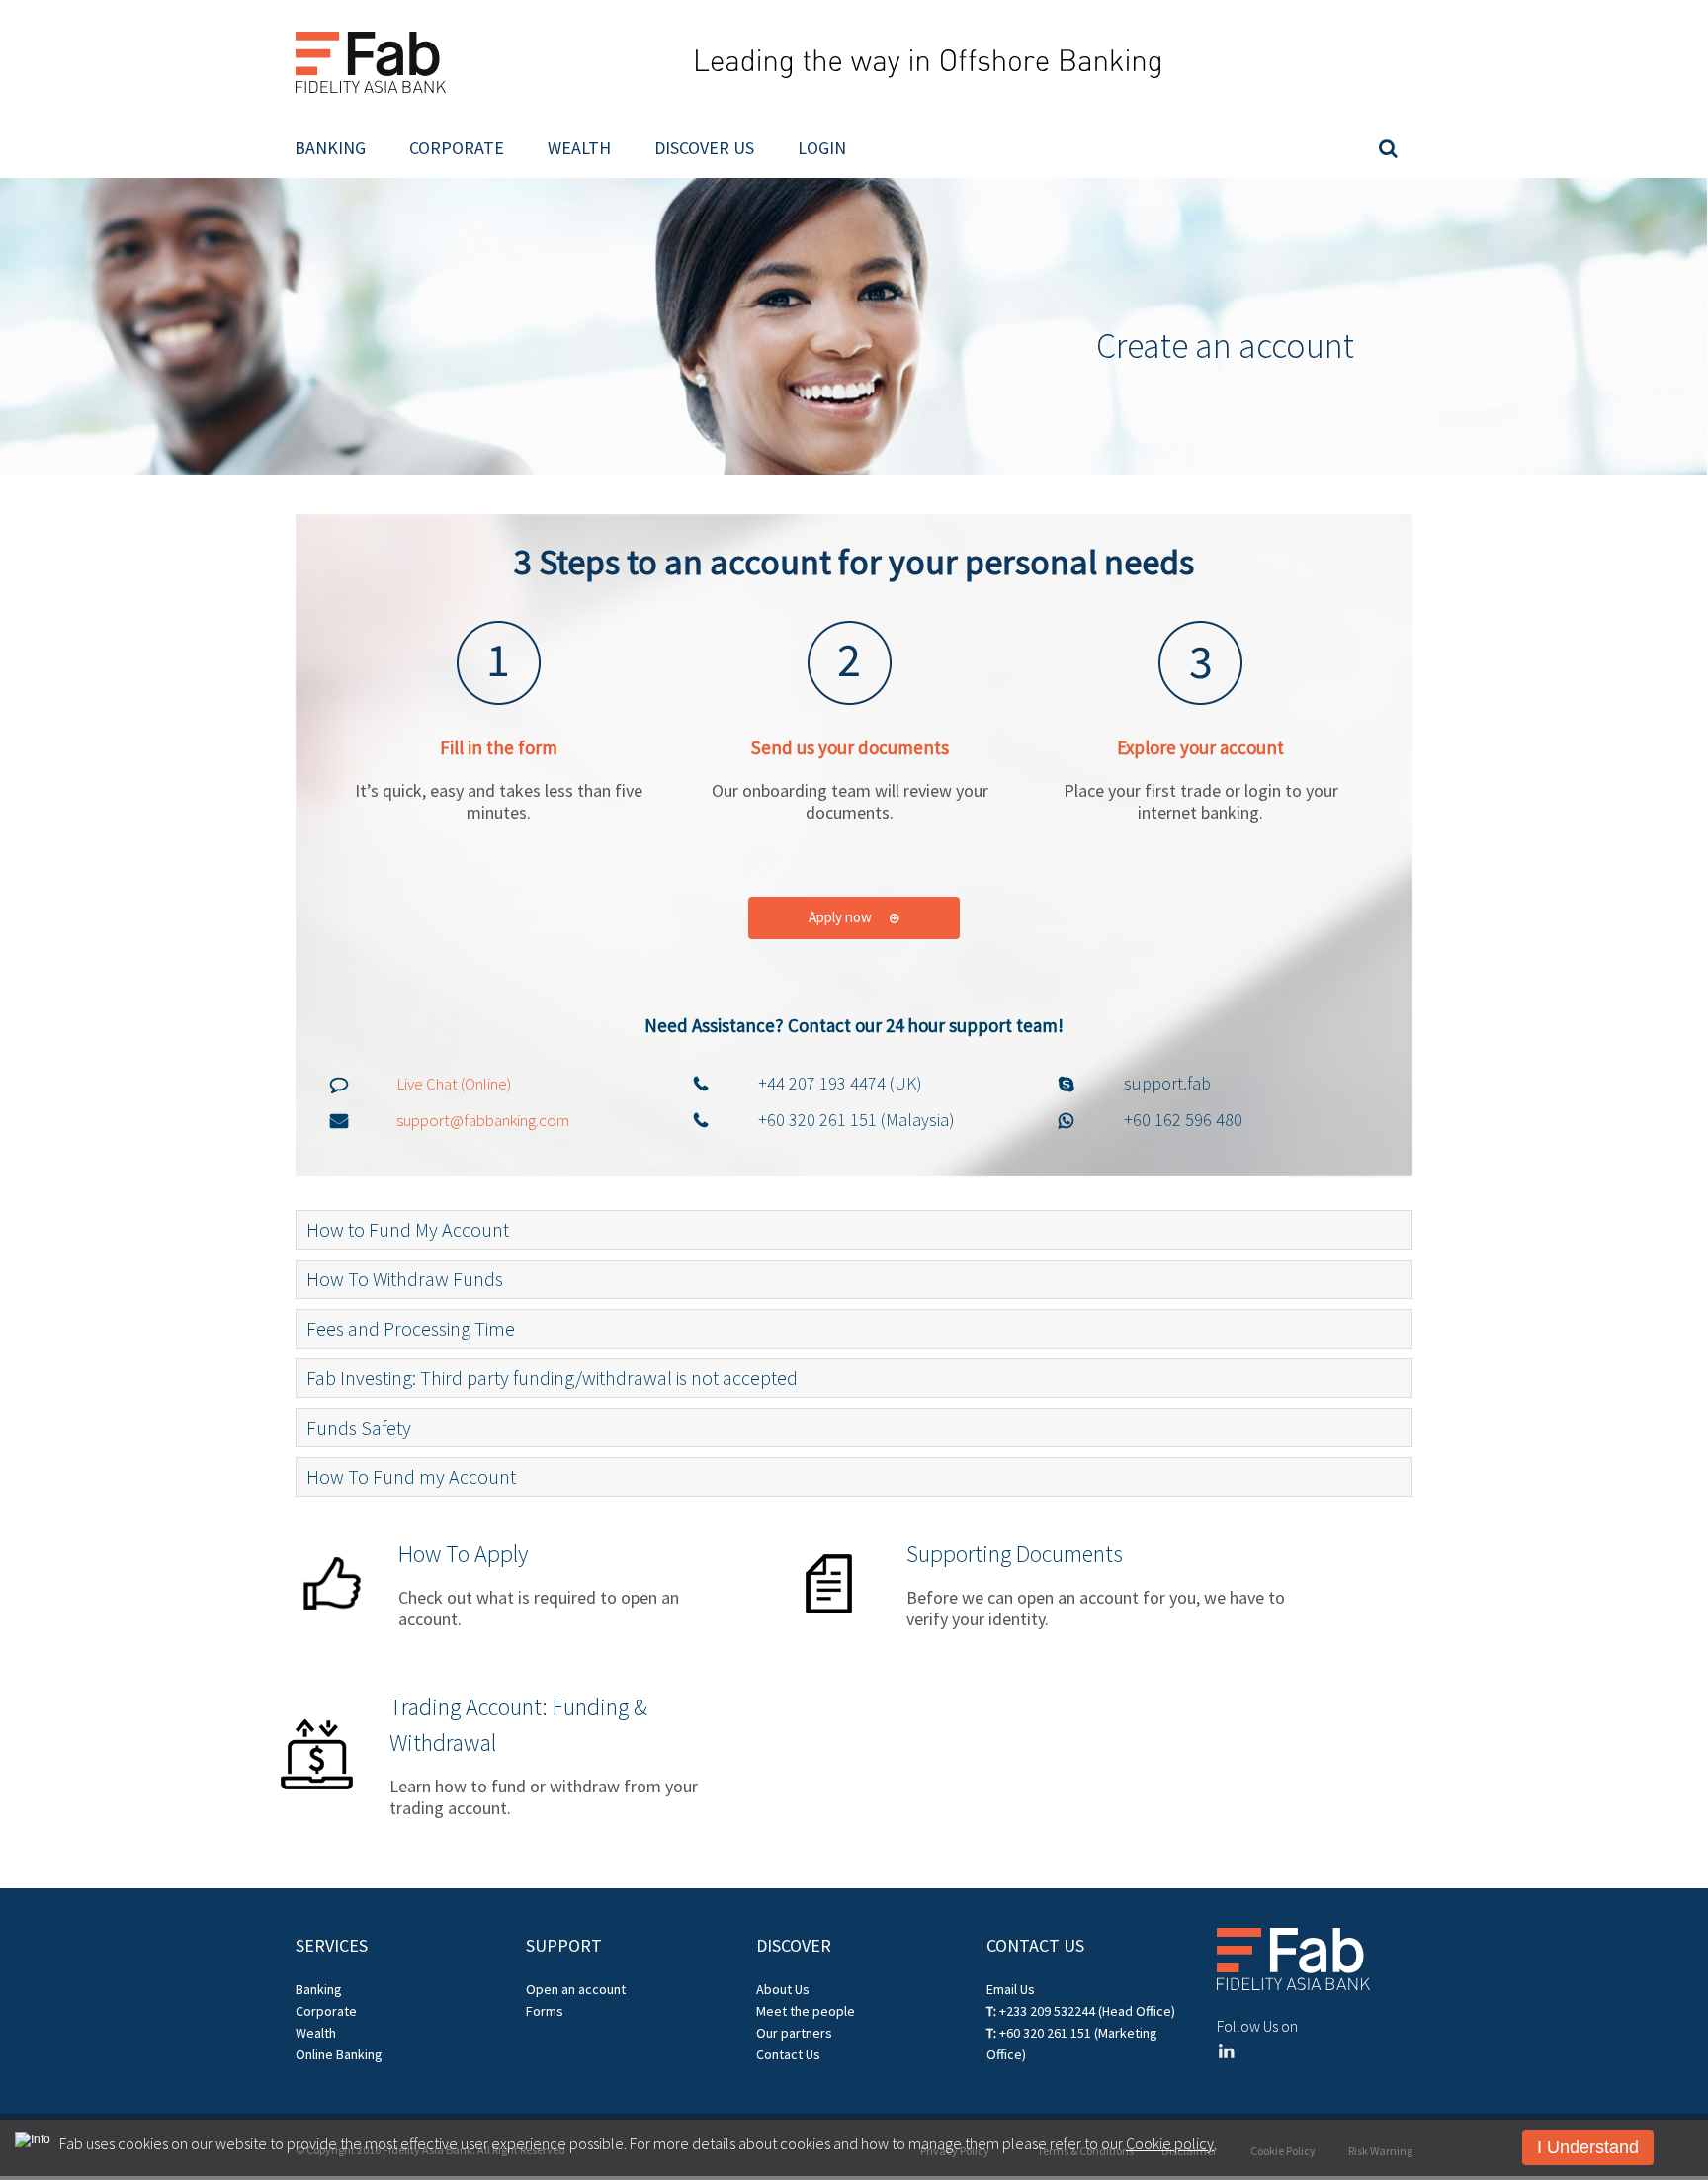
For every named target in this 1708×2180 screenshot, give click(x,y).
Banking (330, 148)
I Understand (1588, 2147)
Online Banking (339, 2054)
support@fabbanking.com (483, 1120)
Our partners (794, 2033)
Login (822, 148)
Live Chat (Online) (454, 1084)
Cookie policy (1170, 2143)
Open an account (576, 1989)
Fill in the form (499, 747)
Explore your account (1200, 747)
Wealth (579, 148)
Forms (545, 2011)
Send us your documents (850, 747)
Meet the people (806, 2011)
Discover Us (704, 148)
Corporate (457, 148)
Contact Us (788, 2054)
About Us (783, 1989)
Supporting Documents (1015, 1554)
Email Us (1011, 1989)
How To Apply (463, 1554)
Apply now (842, 917)
